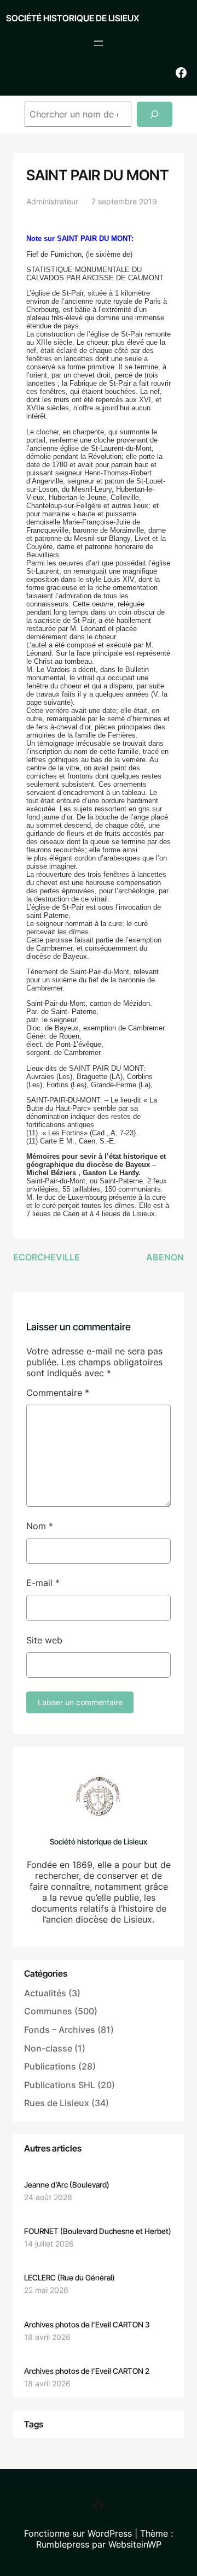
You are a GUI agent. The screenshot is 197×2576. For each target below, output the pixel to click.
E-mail (43, 1583)
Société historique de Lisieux (73, 18)
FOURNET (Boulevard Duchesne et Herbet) (98, 2231)
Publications (50, 2066)
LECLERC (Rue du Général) (69, 2277)
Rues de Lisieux (57, 2103)
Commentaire (58, 1393)
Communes (48, 2011)
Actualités (45, 1993)
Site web (44, 1640)
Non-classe (48, 2048)
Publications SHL (60, 2085)
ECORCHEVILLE (47, 1257)
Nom (40, 1526)
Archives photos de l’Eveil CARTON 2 (87, 2371)
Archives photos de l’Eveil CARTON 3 (87, 2324)
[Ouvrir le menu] (99, 43)
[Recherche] (155, 114)
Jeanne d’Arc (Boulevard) (67, 2185)
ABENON (165, 1257)
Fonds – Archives (60, 2030)
